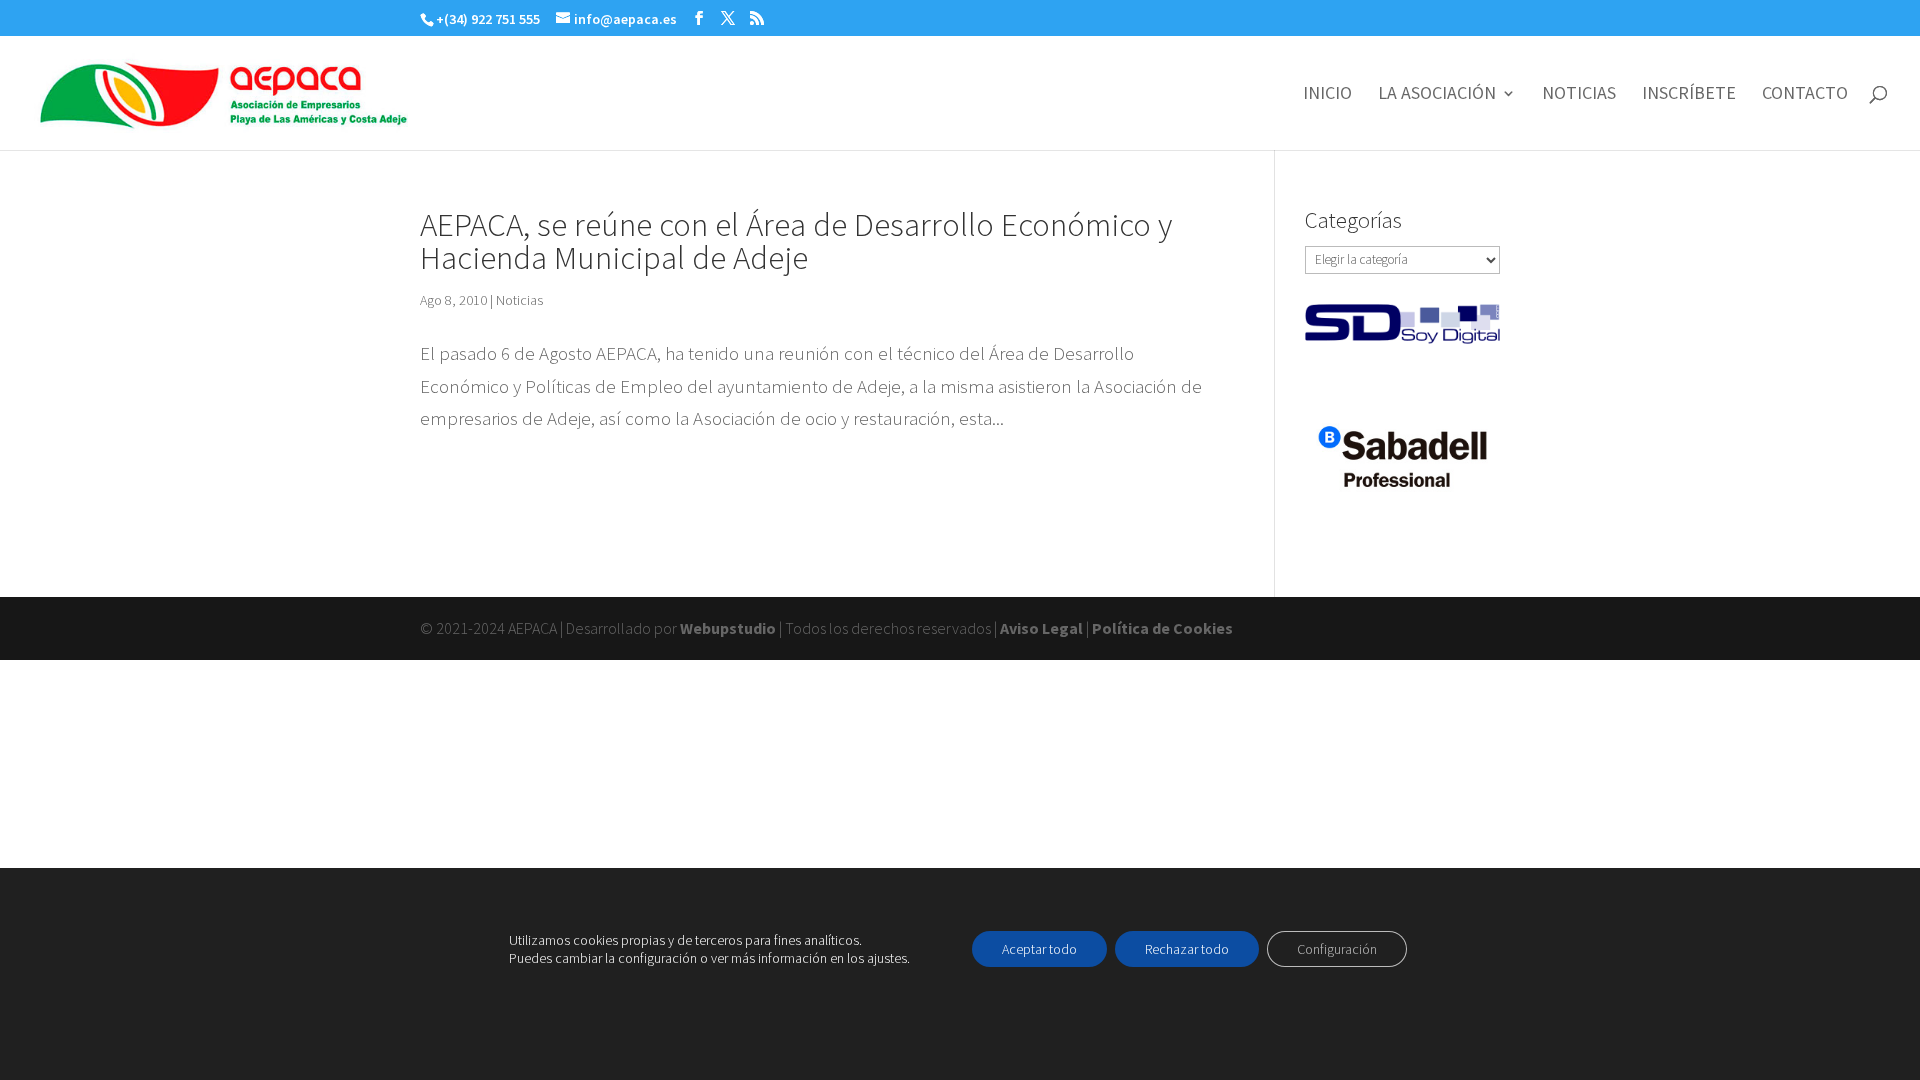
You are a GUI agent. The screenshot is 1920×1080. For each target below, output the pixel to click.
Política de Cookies (1162, 628)
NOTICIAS (1579, 95)
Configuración (1337, 949)
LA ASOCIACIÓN (1437, 95)
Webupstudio (728, 628)
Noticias (519, 300)
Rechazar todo (1187, 949)
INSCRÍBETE (1689, 95)
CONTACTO (1805, 95)
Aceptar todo (1039, 949)
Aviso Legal (1041, 628)
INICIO (1327, 95)
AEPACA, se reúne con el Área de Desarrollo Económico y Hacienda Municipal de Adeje (796, 241)
